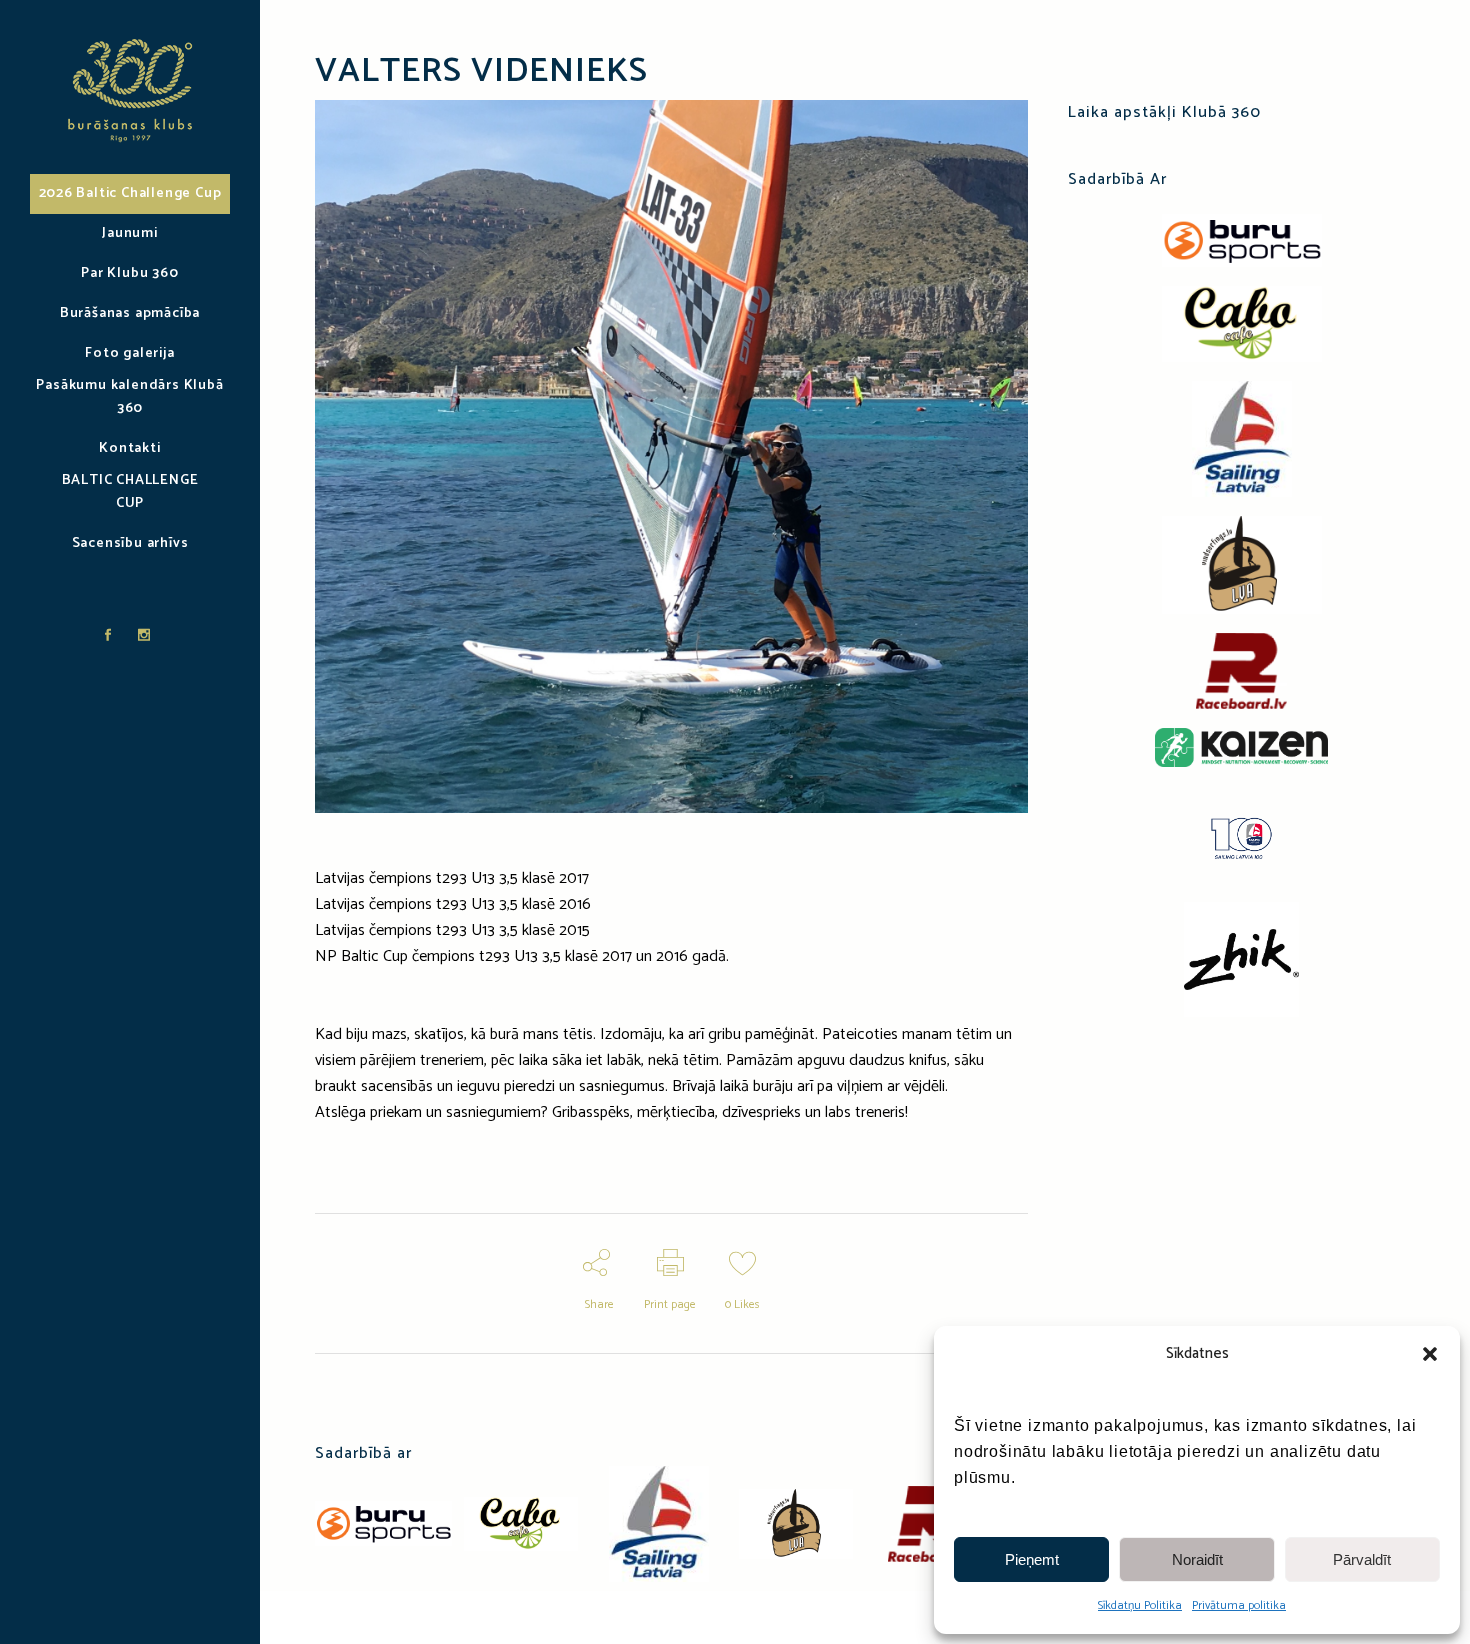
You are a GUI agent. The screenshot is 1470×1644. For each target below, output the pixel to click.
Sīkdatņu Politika (1140, 1605)
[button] (1430, 1354)
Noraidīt (1197, 1559)
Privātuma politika (1239, 1605)
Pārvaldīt (1362, 1559)
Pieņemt (1032, 1559)
